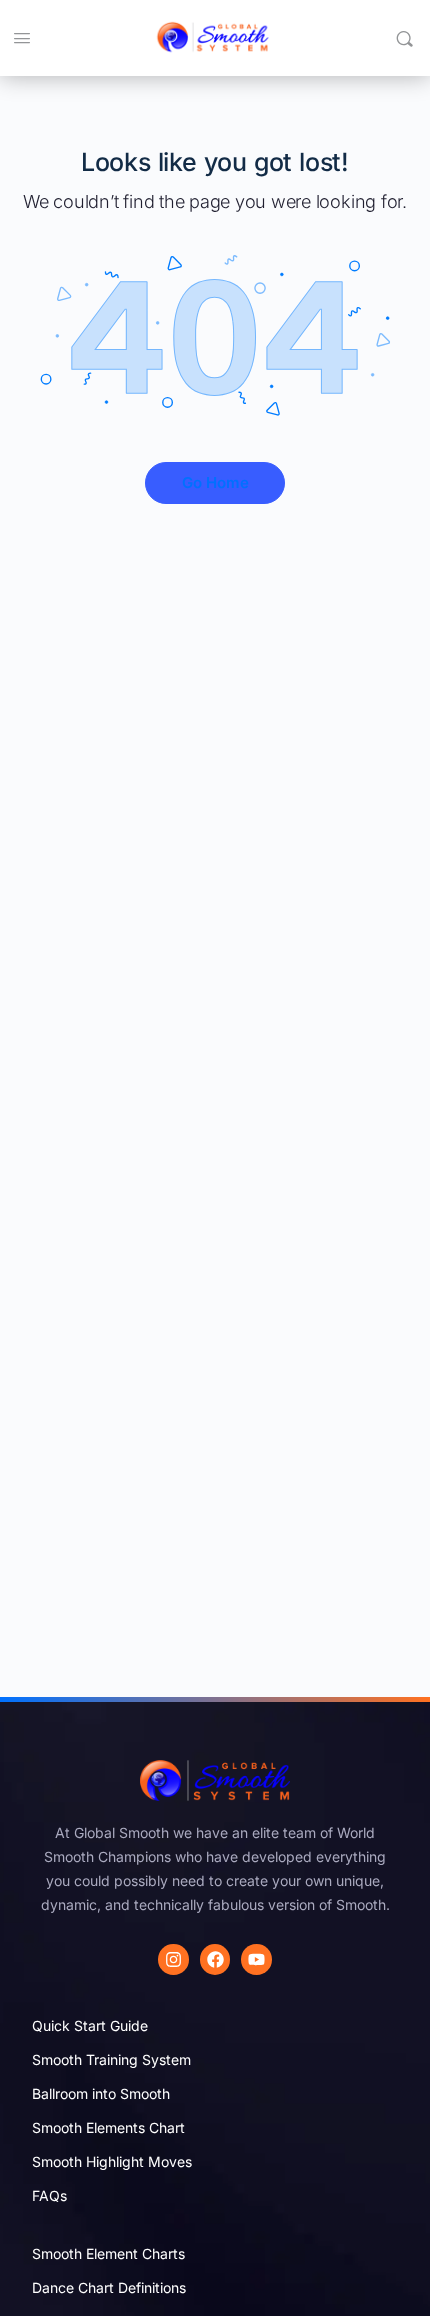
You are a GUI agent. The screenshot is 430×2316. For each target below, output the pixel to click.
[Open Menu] (22, 37)
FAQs (49, 2195)
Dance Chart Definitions (109, 2287)
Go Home (215, 482)
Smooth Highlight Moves (112, 2161)
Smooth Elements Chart (108, 2127)
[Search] (404, 38)
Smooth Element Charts (108, 2253)
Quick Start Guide (90, 2025)
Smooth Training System (111, 2059)
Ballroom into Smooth (101, 2093)
